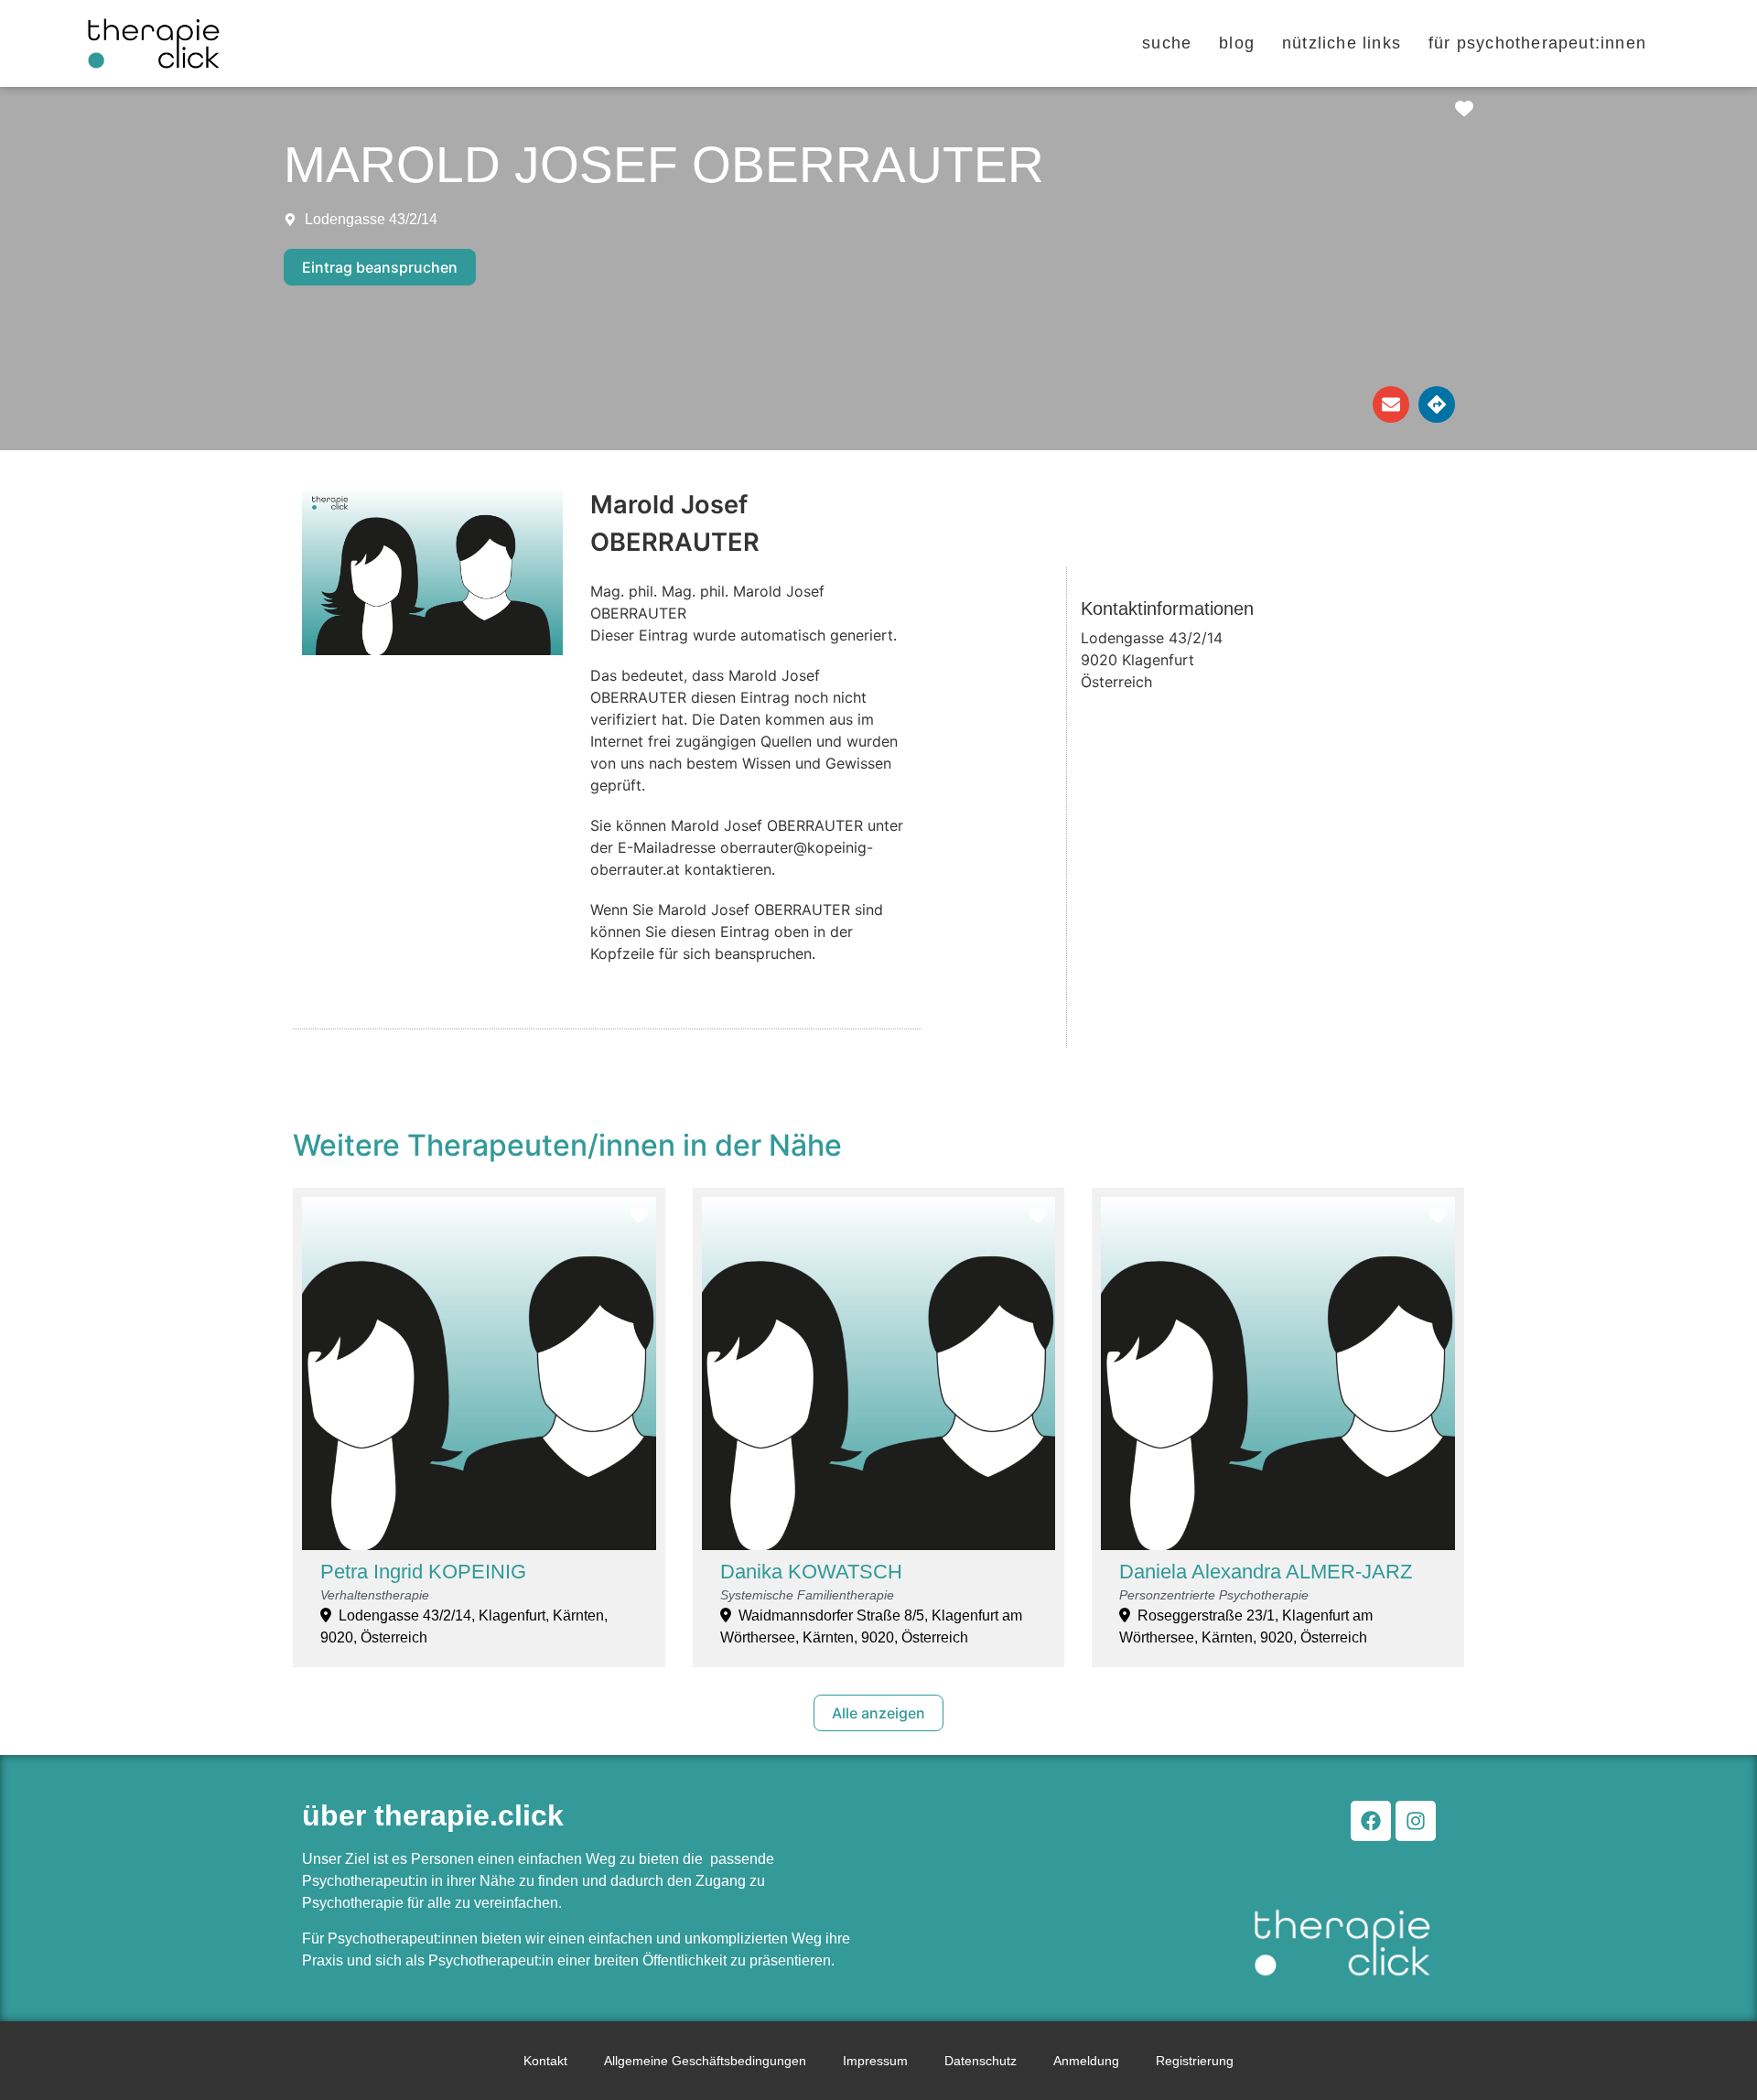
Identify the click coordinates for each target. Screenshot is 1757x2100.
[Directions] (1437, 404)
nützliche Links (1342, 43)
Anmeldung (1086, 2061)
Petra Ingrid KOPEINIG (423, 1572)
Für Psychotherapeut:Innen (1537, 43)
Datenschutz (981, 2061)
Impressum (875, 2061)
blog (1237, 43)
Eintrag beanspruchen (380, 267)
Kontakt (545, 2061)
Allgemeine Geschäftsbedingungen (705, 2061)
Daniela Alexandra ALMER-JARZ (1266, 1572)
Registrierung (1195, 2061)
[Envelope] (1391, 404)
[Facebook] (1371, 1821)
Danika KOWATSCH (811, 1572)
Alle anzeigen (878, 1713)
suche (1167, 43)
